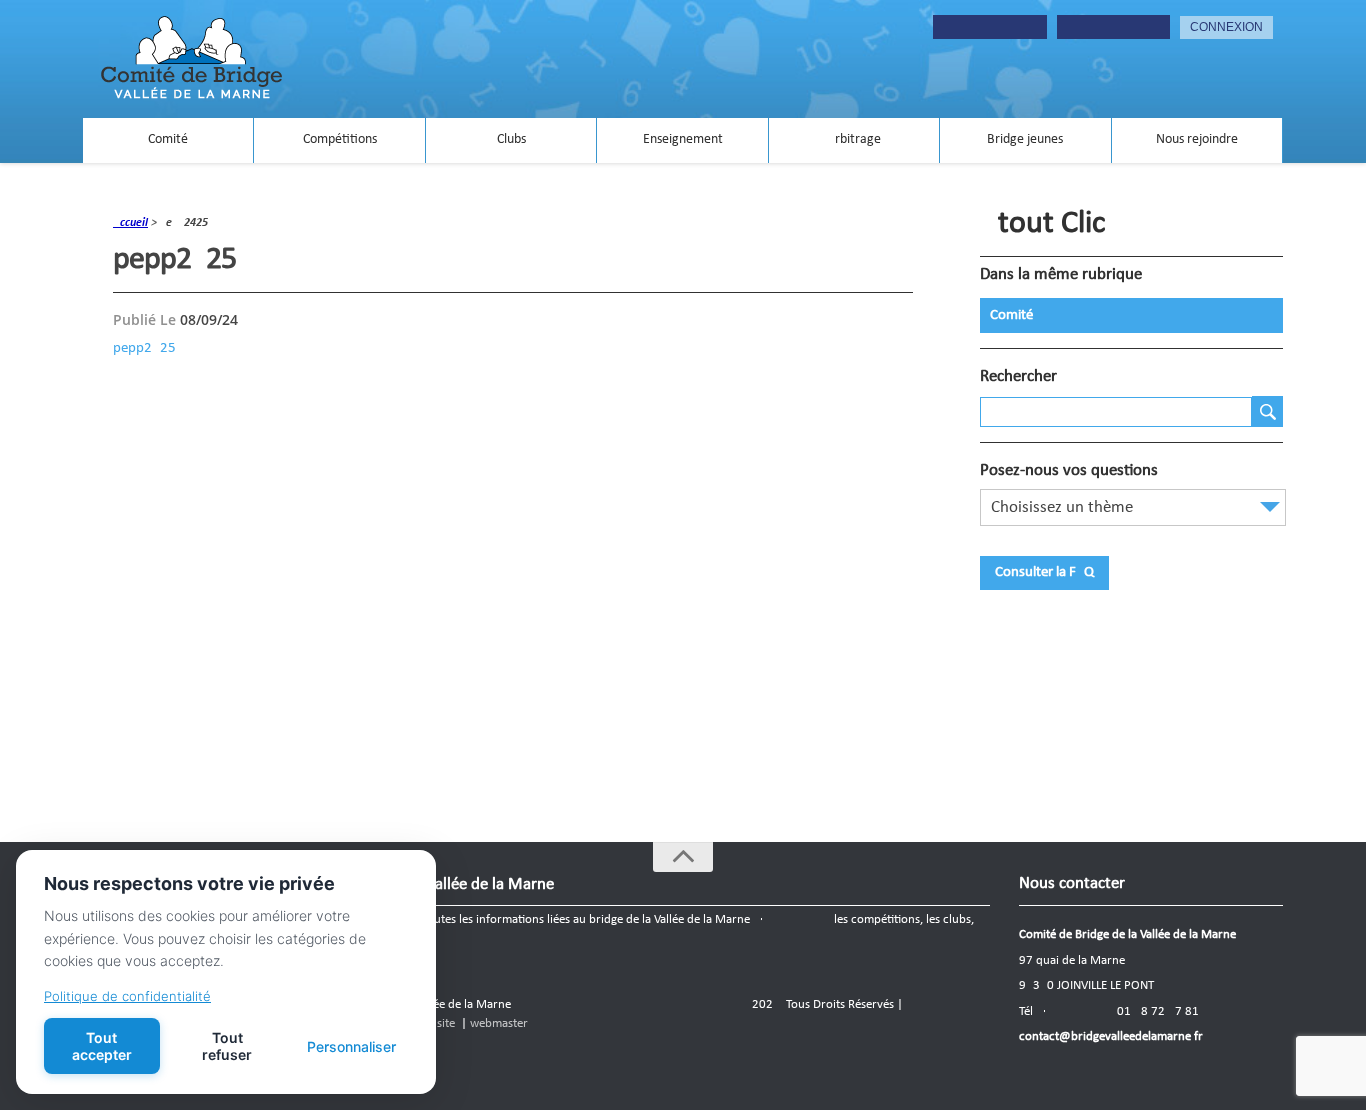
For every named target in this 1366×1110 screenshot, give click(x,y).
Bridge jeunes (1025, 139)
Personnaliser (351, 1046)
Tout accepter (102, 1046)
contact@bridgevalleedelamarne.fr (1111, 1036)
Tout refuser (227, 1046)
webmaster (499, 1023)
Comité (168, 139)
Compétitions (340, 139)
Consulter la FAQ (1044, 572)
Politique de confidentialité (127, 996)
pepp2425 (144, 348)
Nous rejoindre (1197, 139)
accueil (130, 223)
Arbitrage (854, 139)
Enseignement (683, 139)
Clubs (511, 139)
